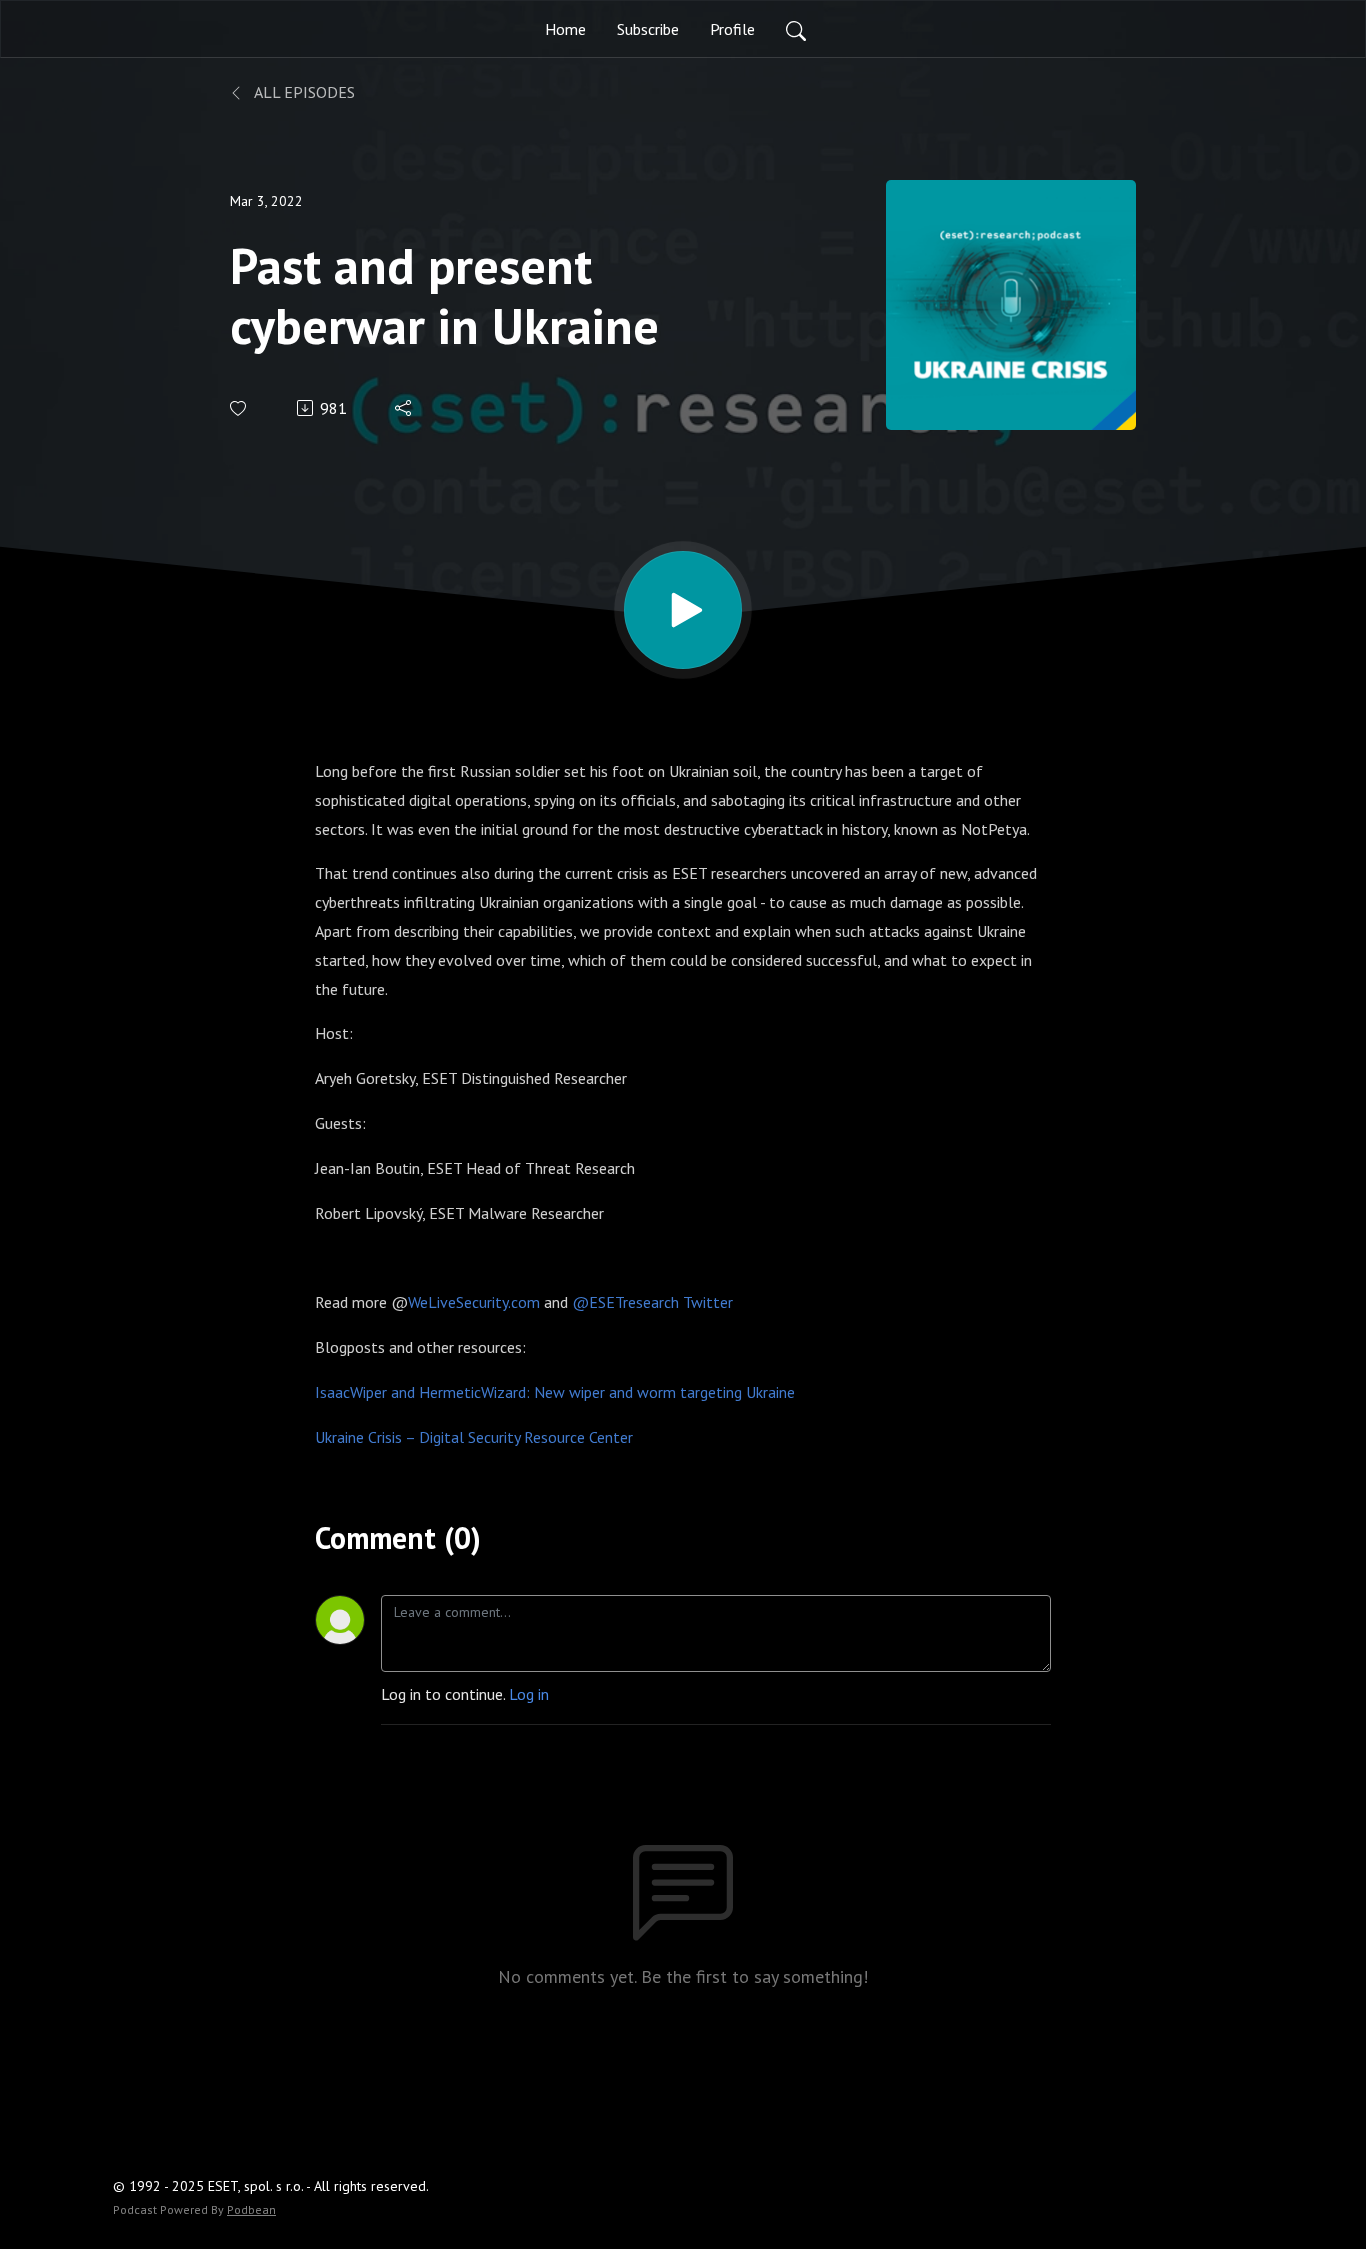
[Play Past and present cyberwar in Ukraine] (683, 610)
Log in (529, 1694)
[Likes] (239, 408)
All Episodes (303, 92)
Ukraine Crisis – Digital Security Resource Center (474, 1437)
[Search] (796, 29)
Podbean (251, 2209)
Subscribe (648, 29)
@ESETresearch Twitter (652, 1302)
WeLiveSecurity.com (474, 1302)
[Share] (404, 408)
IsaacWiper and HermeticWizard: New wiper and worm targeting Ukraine (555, 1392)
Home (565, 29)
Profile (732, 29)
